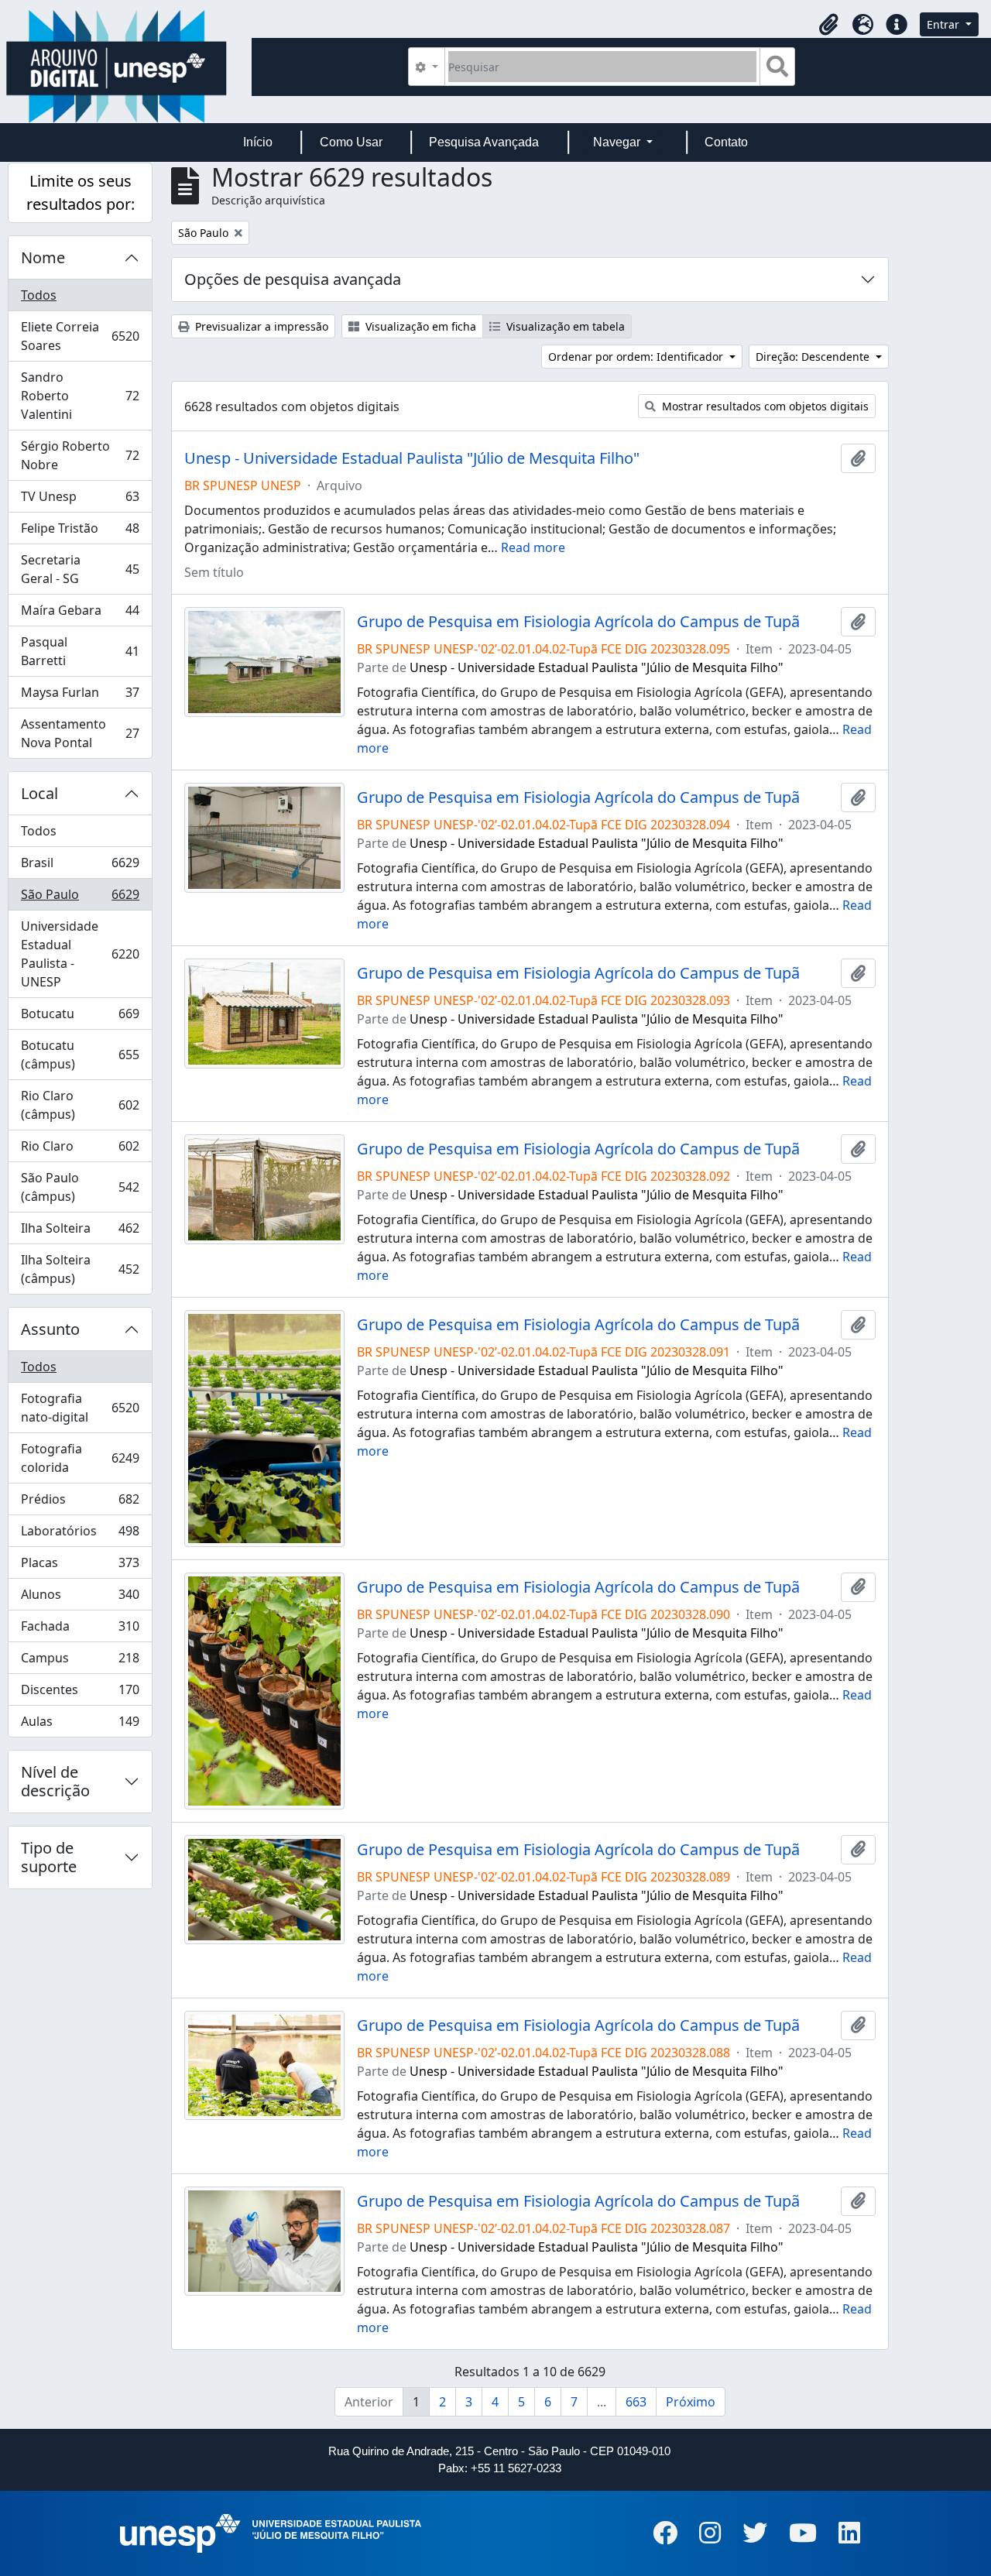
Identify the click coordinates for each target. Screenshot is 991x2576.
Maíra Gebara (80, 614)
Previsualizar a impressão (260, 326)
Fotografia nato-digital (80, 1408)
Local (39, 793)
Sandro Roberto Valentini (80, 396)
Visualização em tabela (564, 326)
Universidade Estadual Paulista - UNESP (80, 954)
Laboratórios (80, 1535)
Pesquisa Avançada (484, 142)
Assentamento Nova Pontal (80, 733)
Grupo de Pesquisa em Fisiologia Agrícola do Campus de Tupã (578, 622)
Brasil (80, 866)
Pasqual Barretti (80, 651)
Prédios (80, 1503)
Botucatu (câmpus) (80, 1055)
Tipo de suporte (49, 1857)
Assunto (50, 1329)
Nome (43, 257)
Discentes (80, 1693)
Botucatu (80, 1017)
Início (258, 142)
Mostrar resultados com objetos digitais (764, 406)
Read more (533, 547)
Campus (80, 1662)
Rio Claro (80, 1150)
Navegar (618, 142)
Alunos (80, 1598)
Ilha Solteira (80, 1232)
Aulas (80, 1725)
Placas (80, 1566)
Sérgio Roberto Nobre (80, 455)
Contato (726, 142)
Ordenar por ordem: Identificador (637, 357)
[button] (828, 25)
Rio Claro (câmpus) (80, 1105)
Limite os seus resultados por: (81, 192)
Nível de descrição (55, 1781)
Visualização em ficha (419, 326)
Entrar (945, 24)
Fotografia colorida (80, 1458)
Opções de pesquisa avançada (293, 279)
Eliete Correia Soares (80, 336)
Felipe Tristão (80, 532)
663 (636, 2402)
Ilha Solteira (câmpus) (80, 1269)
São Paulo (80, 898)
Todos (39, 295)
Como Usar (351, 142)
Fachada (80, 1630)
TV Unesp (80, 500)
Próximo (691, 2402)
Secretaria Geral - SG (80, 569)
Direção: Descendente (814, 357)
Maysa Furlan (80, 696)
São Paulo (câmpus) (80, 1187)
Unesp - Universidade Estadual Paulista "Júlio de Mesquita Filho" (412, 458)
